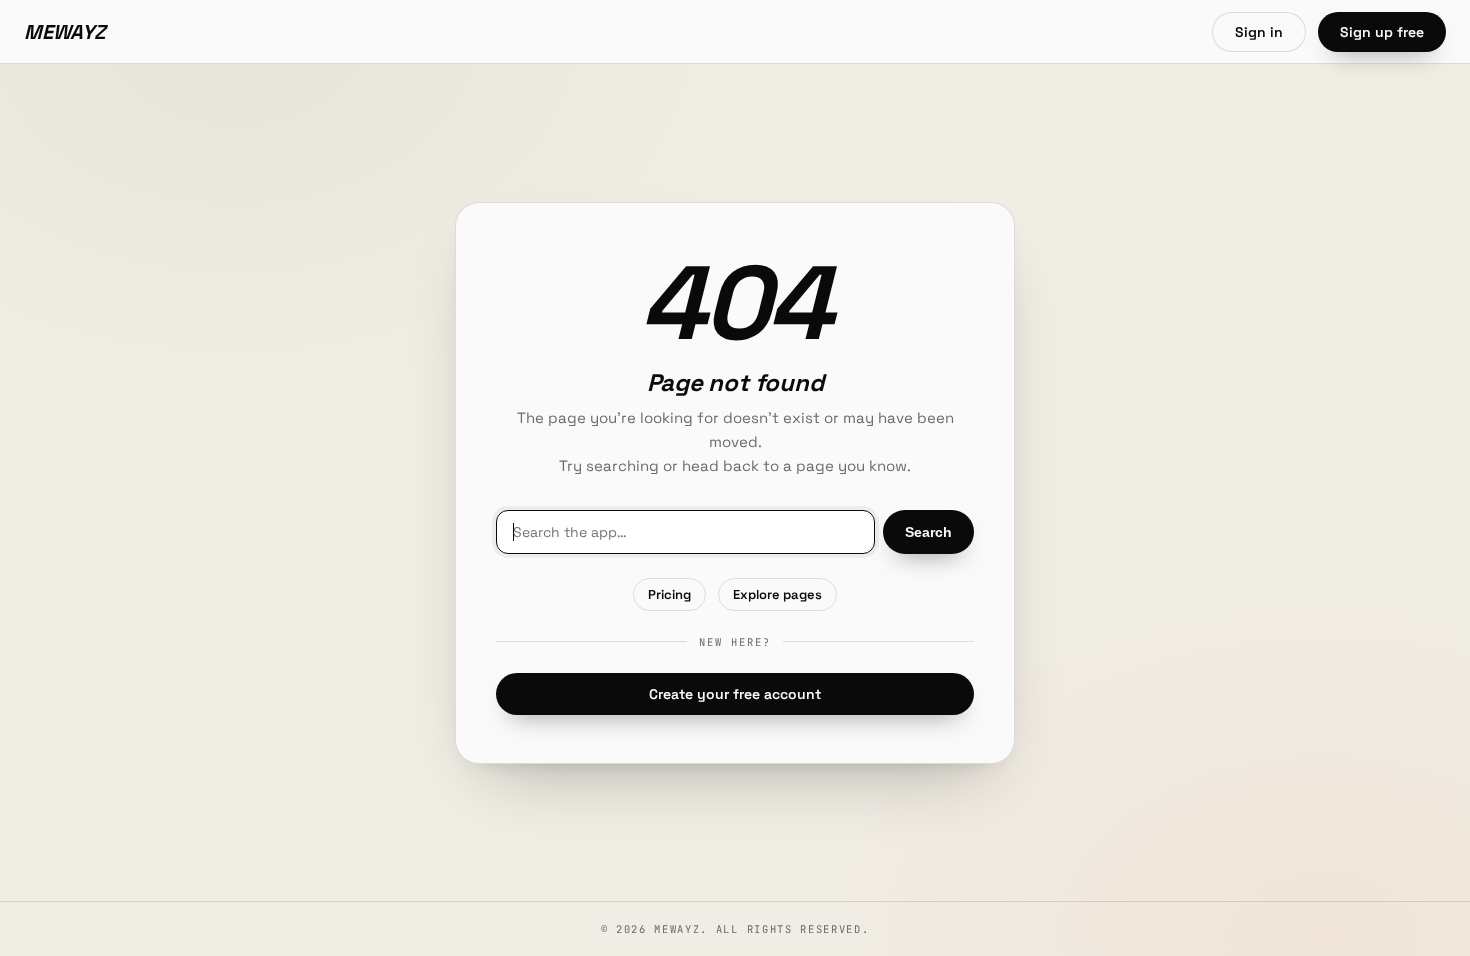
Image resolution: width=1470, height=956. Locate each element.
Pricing (669, 594)
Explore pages (777, 594)
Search (928, 532)
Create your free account (735, 694)
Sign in (1259, 32)
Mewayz (65, 32)
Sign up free (1382, 32)
